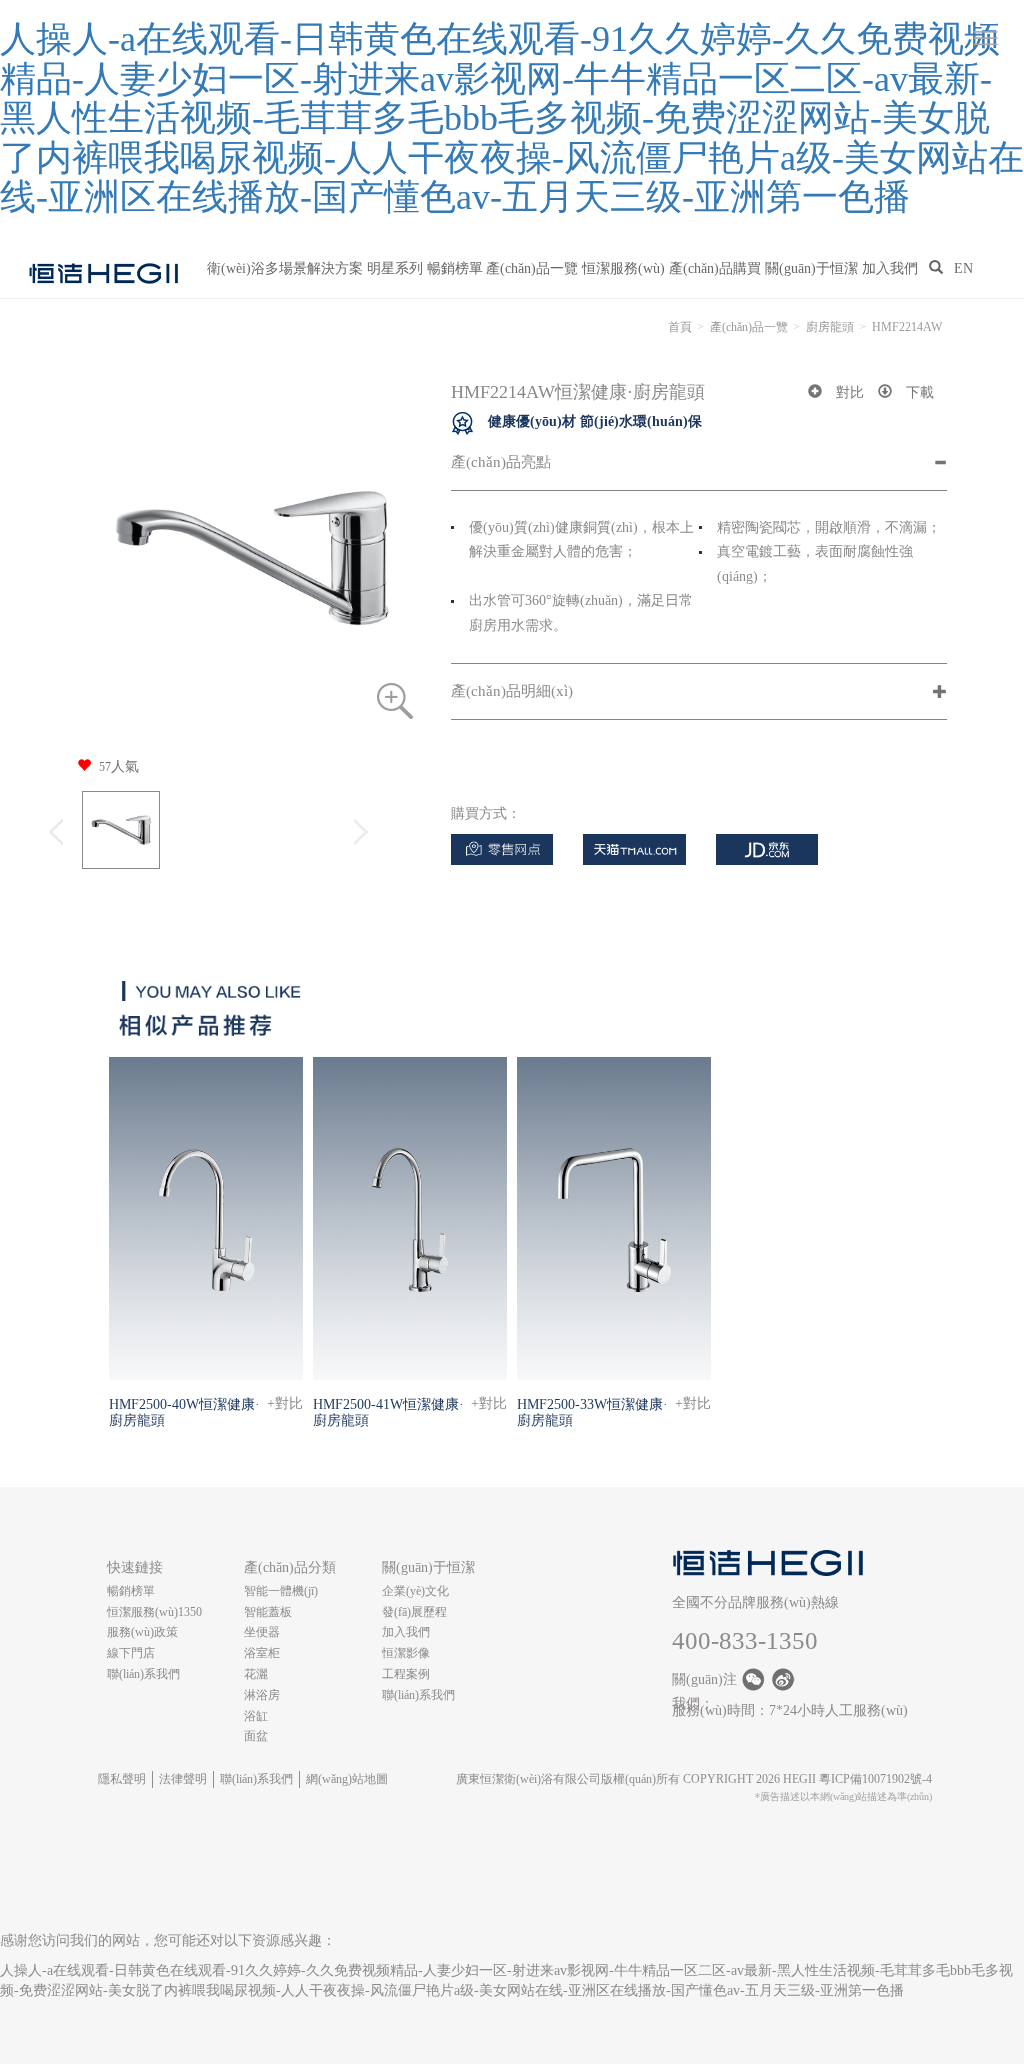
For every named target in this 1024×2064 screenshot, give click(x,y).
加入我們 (890, 268)
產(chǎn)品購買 (715, 268)
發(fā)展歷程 (414, 1612)
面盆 (256, 1736)
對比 (850, 392)
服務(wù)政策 (142, 1632)
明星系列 (395, 268)
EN (963, 268)
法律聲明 (183, 1779)
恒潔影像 (406, 1653)
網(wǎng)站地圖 (347, 1779)
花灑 (256, 1674)
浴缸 (256, 1716)
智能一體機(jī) (281, 1591)
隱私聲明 (122, 1779)
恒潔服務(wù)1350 (154, 1612)
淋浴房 (262, 1695)
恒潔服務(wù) (623, 268)
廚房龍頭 (830, 327)
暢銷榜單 (455, 268)
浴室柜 (262, 1653)
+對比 (285, 1403)
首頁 (680, 327)
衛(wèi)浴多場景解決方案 (285, 268)
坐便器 (262, 1632)
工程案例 (406, 1674)
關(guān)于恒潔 (811, 268)
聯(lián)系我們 (143, 1674)
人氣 (119, 766)
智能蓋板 (268, 1612)
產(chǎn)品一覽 (532, 268)
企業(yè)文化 (415, 1591)
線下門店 (131, 1653)
